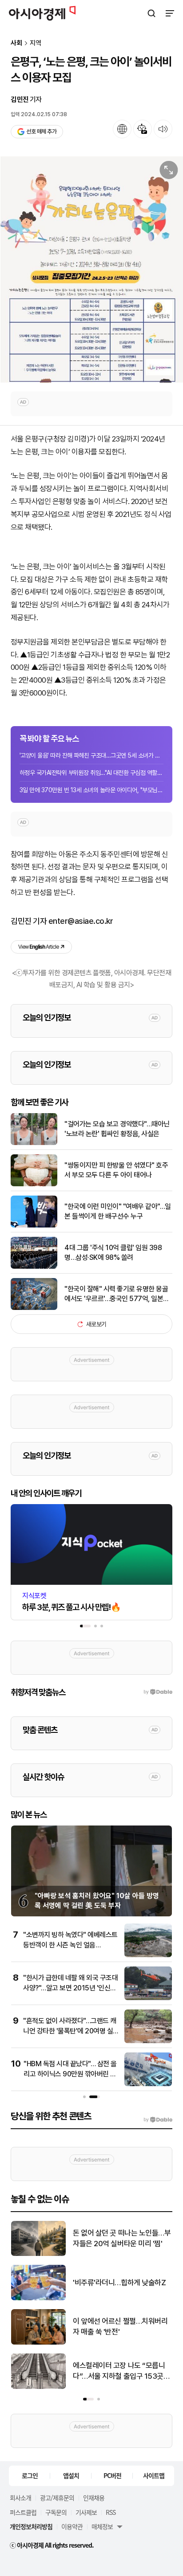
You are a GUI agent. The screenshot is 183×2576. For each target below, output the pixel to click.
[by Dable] (158, 2120)
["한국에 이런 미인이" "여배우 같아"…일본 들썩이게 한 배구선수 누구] (34, 1225)
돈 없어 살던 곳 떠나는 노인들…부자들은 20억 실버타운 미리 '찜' (122, 2238)
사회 (16, 43)
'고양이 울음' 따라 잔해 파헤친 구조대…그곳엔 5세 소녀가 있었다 (91, 755)
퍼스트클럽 (23, 2512)
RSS (111, 2512)
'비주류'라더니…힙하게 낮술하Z (119, 2283)
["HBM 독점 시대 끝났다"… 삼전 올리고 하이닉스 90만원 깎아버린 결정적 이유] (148, 2084)
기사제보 (86, 2512)
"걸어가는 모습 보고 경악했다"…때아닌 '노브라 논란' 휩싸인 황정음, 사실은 (117, 1129)
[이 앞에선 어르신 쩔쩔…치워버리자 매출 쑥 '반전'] (38, 2343)
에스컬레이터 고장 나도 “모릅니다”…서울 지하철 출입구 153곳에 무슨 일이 (121, 2371)
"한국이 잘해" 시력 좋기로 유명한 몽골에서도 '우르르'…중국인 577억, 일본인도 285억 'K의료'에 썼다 (117, 1294)
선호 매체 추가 (41, 131)
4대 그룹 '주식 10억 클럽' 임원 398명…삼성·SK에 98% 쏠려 (113, 1253)
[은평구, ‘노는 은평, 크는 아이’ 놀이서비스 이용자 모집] (91, 269)
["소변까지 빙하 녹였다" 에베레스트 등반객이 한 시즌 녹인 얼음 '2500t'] (148, 1955)
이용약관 (72, 2526)
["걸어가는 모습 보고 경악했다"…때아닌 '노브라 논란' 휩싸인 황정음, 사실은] (34, 1143)
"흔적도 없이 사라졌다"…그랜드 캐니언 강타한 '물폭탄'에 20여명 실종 (70, 2031)
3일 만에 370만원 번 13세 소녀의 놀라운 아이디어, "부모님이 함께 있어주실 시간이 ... (91, 790)
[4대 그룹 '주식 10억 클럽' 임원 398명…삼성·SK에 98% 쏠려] (34, 1267)
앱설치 (71, 2475)
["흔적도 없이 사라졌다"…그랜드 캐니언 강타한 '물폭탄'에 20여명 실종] (148, 2041)
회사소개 (20, 2498)
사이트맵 (154, 2475)
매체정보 (102, 2526)
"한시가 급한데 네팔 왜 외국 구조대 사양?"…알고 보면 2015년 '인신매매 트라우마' (70, 1988)
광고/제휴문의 (57, 2498)
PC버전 (112, 2475)
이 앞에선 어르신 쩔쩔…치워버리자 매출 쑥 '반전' (120, 2326)
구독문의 (56, 2512)
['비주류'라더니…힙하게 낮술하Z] (38, 2298)
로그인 (30, 2475)
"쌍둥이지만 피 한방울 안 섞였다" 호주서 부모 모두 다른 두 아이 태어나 (116, 1170)
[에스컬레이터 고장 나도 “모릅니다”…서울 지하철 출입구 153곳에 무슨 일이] (38, 2387)
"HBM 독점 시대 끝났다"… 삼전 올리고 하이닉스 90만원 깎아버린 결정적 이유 (70, 2074)
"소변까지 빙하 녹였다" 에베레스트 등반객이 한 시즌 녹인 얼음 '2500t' (70, 1945)
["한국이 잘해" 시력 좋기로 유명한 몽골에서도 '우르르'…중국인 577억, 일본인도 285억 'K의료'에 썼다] (34, 1308)
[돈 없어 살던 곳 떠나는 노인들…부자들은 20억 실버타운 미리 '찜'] (38, 2254)
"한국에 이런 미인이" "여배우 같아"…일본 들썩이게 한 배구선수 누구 (118, 1211)
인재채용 (94, 2498)
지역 (36, 43)
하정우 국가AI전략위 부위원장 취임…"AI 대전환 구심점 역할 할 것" (91, 773)
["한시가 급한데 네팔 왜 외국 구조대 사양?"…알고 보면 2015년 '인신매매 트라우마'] (148, 1998)
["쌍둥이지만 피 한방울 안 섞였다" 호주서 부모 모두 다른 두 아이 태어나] (34, 1184)
